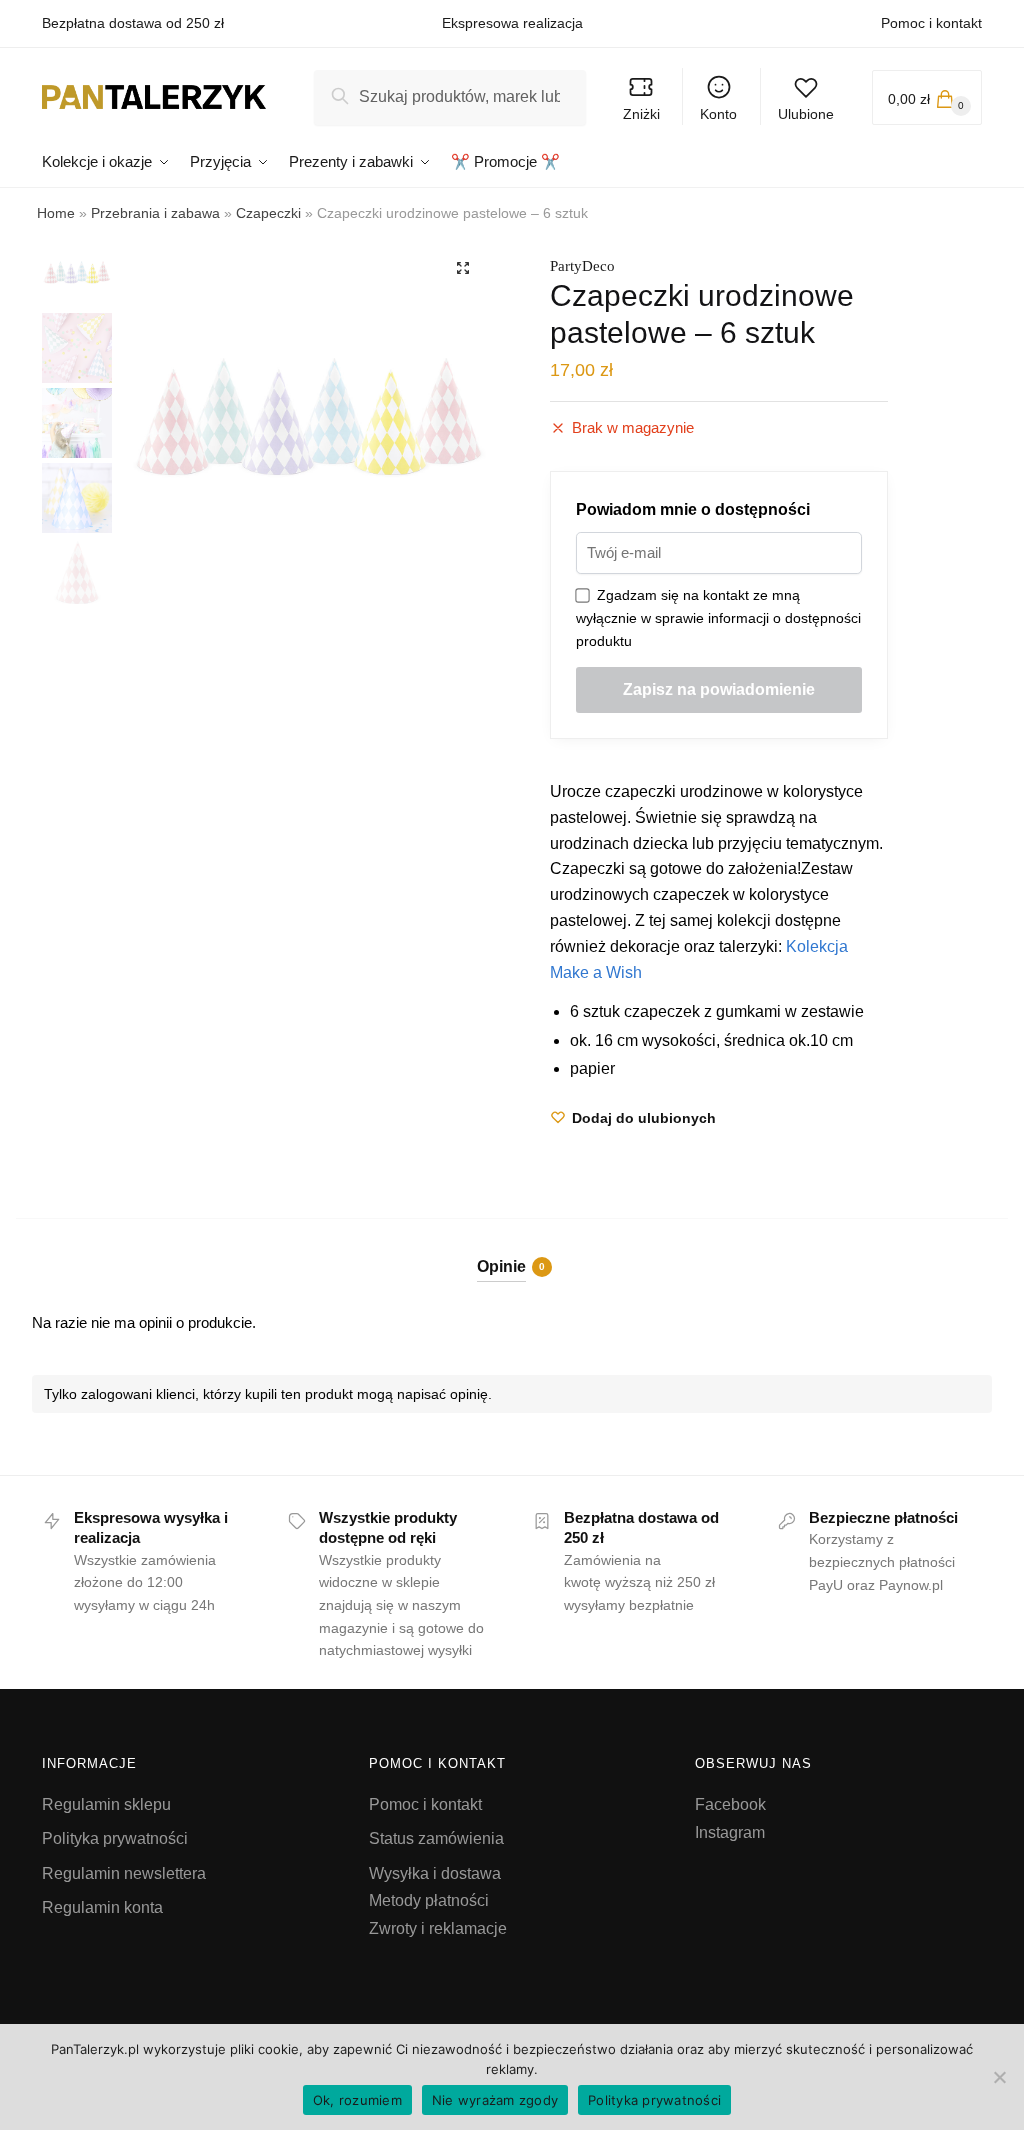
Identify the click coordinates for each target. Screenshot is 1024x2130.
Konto (718, 114)
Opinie (501, 1266)
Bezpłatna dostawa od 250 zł (133, 23)
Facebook (730, 1804)
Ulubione (806, 114)
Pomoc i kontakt (931, 23)
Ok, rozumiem (357, 2100)
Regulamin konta (102, 1907)
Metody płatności (429, 1900)
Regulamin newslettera (124, 1873)
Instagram (730, 1832)
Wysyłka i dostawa (435, 1873)
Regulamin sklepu (106, 1804)
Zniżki (641, 114)
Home (56, 213)
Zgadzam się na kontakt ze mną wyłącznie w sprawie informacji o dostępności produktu (718, 617)
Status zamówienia (436, 1838)
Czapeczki (268, 213)
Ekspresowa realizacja (512, 23)
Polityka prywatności (115, 1838)
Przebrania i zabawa (155, 213)
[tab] (512, 1250)
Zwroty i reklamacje (438, 1928)
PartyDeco (582, 266)
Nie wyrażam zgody (495, 2100)
